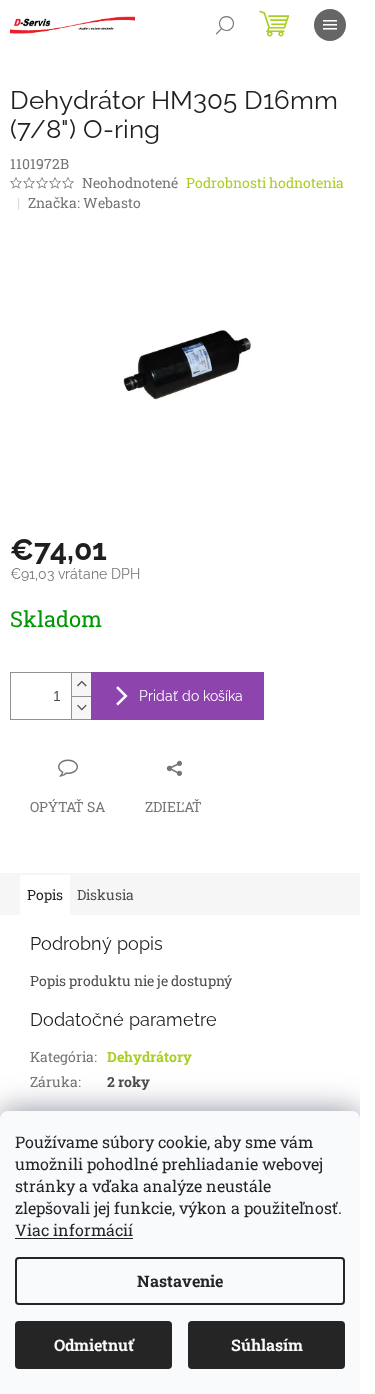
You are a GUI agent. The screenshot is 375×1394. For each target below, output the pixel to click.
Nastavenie (180, 1280)
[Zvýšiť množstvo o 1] (81, 684)
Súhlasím (267, 1344)
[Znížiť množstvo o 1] (81, 707)
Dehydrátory (149, 1056)
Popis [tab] (45, 894)
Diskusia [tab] (105, 894)
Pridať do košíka (191, 696)
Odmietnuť (94, 1344)
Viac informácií (74, 1229)
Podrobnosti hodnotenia (265, 182)
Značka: (84, 202)
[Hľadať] (225, 25)
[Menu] (330, 25)
